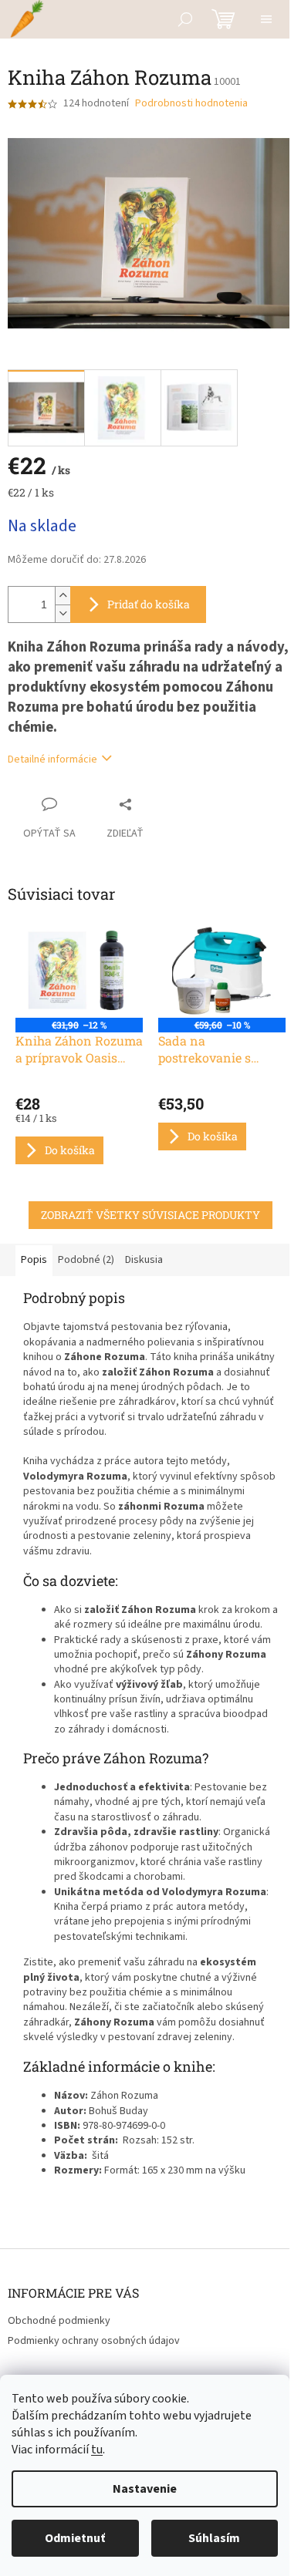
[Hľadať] (185, 19)
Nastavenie (145, 2489)
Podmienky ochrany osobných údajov (94, 2341)
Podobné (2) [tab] (86, 1260)
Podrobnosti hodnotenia (191, 104)
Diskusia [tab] (144, 1260)
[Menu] (266, 19)
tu (97, 2450)
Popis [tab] (34, 1260)
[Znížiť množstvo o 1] (63, 613)
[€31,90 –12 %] (79, 971)
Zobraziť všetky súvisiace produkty (150, 1215)
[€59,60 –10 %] (222, 971)
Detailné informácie (52, 759)
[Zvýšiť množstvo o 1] (63, 596)
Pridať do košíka (149, 604)
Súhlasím (214, 2538)
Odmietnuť (75, 2538)
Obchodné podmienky (59, 2321)
